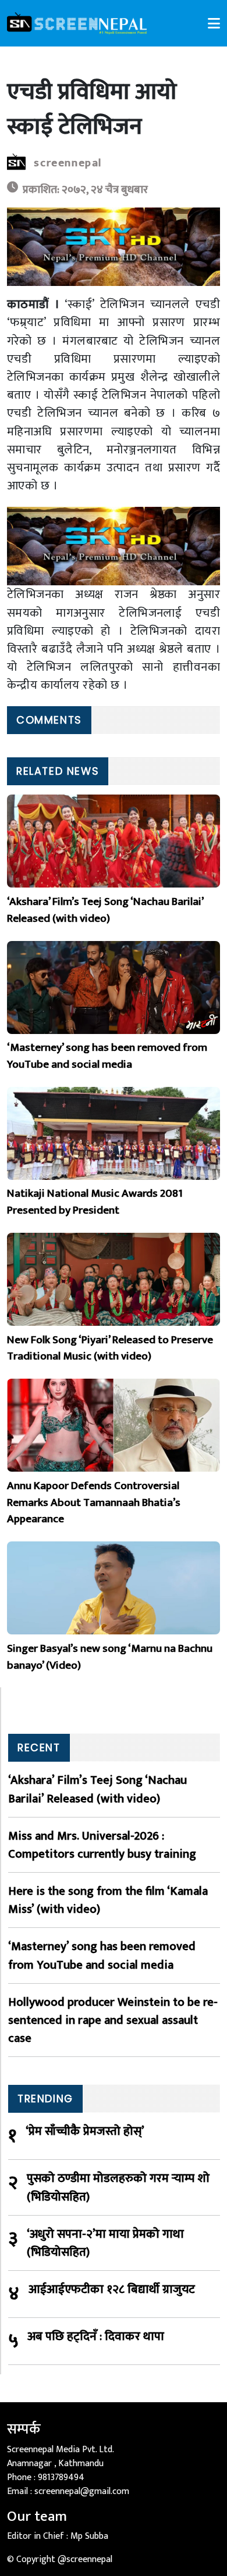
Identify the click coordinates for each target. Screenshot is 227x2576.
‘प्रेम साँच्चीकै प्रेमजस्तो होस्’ (85, 2132)
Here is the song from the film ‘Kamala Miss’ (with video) (108, 1900)
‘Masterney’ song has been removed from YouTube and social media (102, 1955)
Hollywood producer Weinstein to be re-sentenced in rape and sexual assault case (113, 2020)
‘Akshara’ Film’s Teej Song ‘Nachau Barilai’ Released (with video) (97, 1789)
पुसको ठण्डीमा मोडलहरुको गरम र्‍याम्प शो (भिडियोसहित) (118, 2187)
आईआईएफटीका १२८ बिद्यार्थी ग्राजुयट (112, 2290)
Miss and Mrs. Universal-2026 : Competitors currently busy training (102, 1845)
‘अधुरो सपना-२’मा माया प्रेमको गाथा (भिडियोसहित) (105, 2243)
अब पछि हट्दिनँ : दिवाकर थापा (96, 2337)
